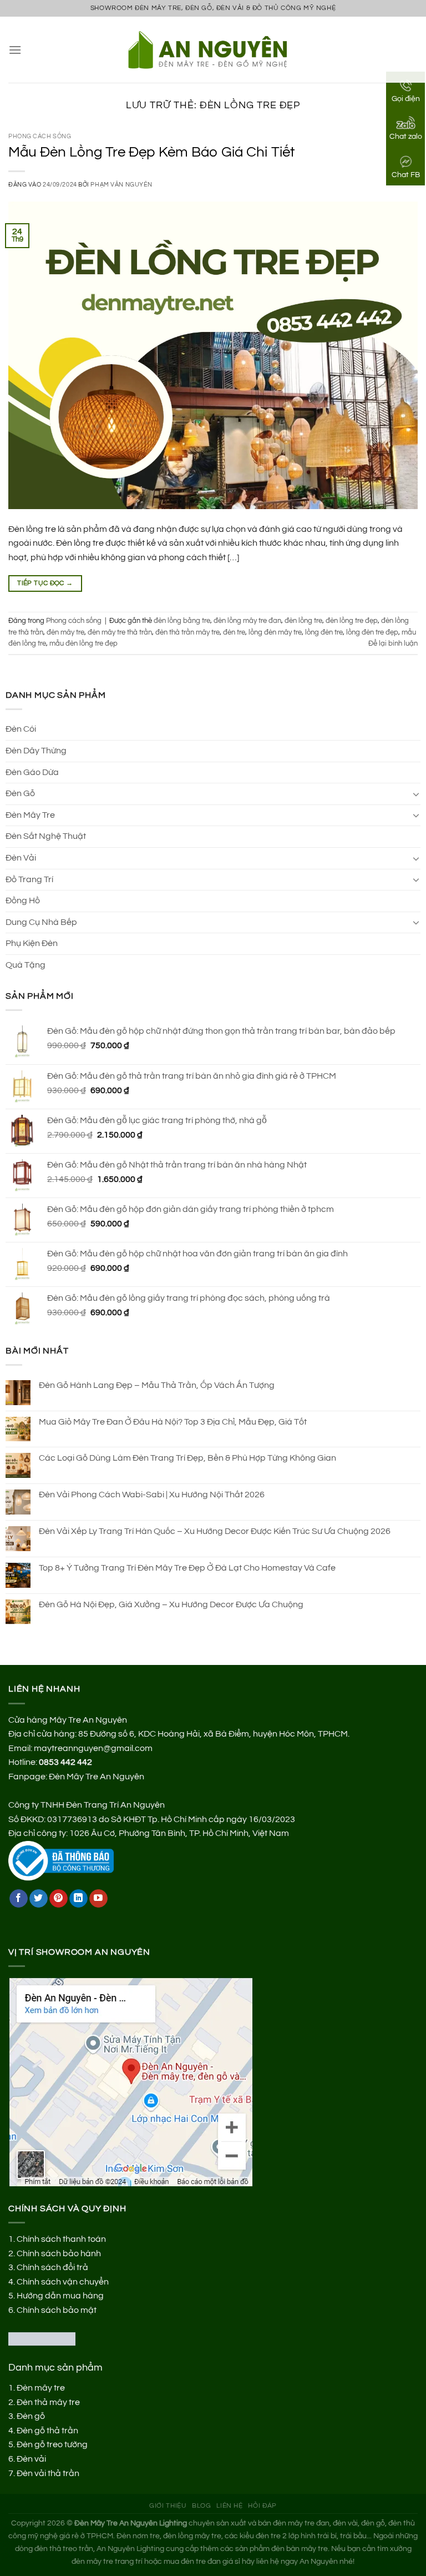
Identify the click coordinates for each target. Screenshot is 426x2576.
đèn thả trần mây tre (187, 633)
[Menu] (15, 50)
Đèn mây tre (41, 2388)
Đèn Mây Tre (30, 815)
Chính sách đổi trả (52, 2267)
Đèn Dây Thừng (36, 751)
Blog (201, 2506)
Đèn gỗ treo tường (52, 2444)
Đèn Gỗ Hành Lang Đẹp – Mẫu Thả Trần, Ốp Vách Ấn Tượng (157, 1385)
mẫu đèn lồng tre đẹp (83, 644)
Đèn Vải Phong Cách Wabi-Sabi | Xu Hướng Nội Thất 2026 (152, 1495)
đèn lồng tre (303, 621)
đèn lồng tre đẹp (352, 621)
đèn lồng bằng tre (182, 621)
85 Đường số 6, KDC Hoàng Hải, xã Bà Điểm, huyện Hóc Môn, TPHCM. (214, 1734)
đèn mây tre (65, 633)
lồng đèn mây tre (275, 633)
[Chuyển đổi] (416, 794)
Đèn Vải (21, 858)
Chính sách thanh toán (61, 2239)
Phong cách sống (40, 136)
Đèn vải (31, 2459)
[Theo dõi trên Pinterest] (59, 1899)
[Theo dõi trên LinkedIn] (78, 1899)
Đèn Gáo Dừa (32, 772)
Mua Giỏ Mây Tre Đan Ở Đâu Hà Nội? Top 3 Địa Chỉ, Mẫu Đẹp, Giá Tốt (173, 1422)
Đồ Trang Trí (29, 879)
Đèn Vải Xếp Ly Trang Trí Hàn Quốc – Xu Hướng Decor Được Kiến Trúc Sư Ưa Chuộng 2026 (215, 1531)
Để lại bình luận (393, 644)
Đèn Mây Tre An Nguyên (97, 1777)
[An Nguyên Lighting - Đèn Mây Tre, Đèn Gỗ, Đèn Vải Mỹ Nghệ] (213, 49)
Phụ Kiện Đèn (32, 943)
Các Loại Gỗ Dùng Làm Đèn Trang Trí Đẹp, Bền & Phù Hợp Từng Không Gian (187, 1458)
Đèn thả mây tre (48, 2402)
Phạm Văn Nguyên (121, 185)
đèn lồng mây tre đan (247, 621)
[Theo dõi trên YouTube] (98, 1899)
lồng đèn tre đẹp (372, 633)
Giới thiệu (168, 2506)
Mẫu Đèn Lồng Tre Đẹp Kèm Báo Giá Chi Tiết (151, 152)
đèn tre (234, 633)
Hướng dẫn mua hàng (60, 2296)
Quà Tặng (26, 965)
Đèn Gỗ (20, 793)
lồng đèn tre (324, 633)
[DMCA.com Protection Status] (42, 2338)
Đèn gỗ (31, 2416)
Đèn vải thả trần (48, 2473)
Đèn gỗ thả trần (47, 2431)
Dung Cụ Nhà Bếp (41, 922)
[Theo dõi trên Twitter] (39, 1899)
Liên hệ (229, 2506)
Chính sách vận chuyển (63, 2282)
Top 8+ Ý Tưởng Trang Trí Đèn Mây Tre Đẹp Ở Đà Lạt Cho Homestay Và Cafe (187, 1568)
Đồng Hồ (23, 900)
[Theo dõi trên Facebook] (19, 1899)
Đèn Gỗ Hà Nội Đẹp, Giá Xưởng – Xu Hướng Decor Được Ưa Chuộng (171, 1604)
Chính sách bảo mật (57, 2310)
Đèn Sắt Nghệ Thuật (46, 836)
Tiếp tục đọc (45, 583)
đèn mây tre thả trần (120, 633)
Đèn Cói (21, 729)
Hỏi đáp (262, 2506)
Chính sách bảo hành (59, 2253)
